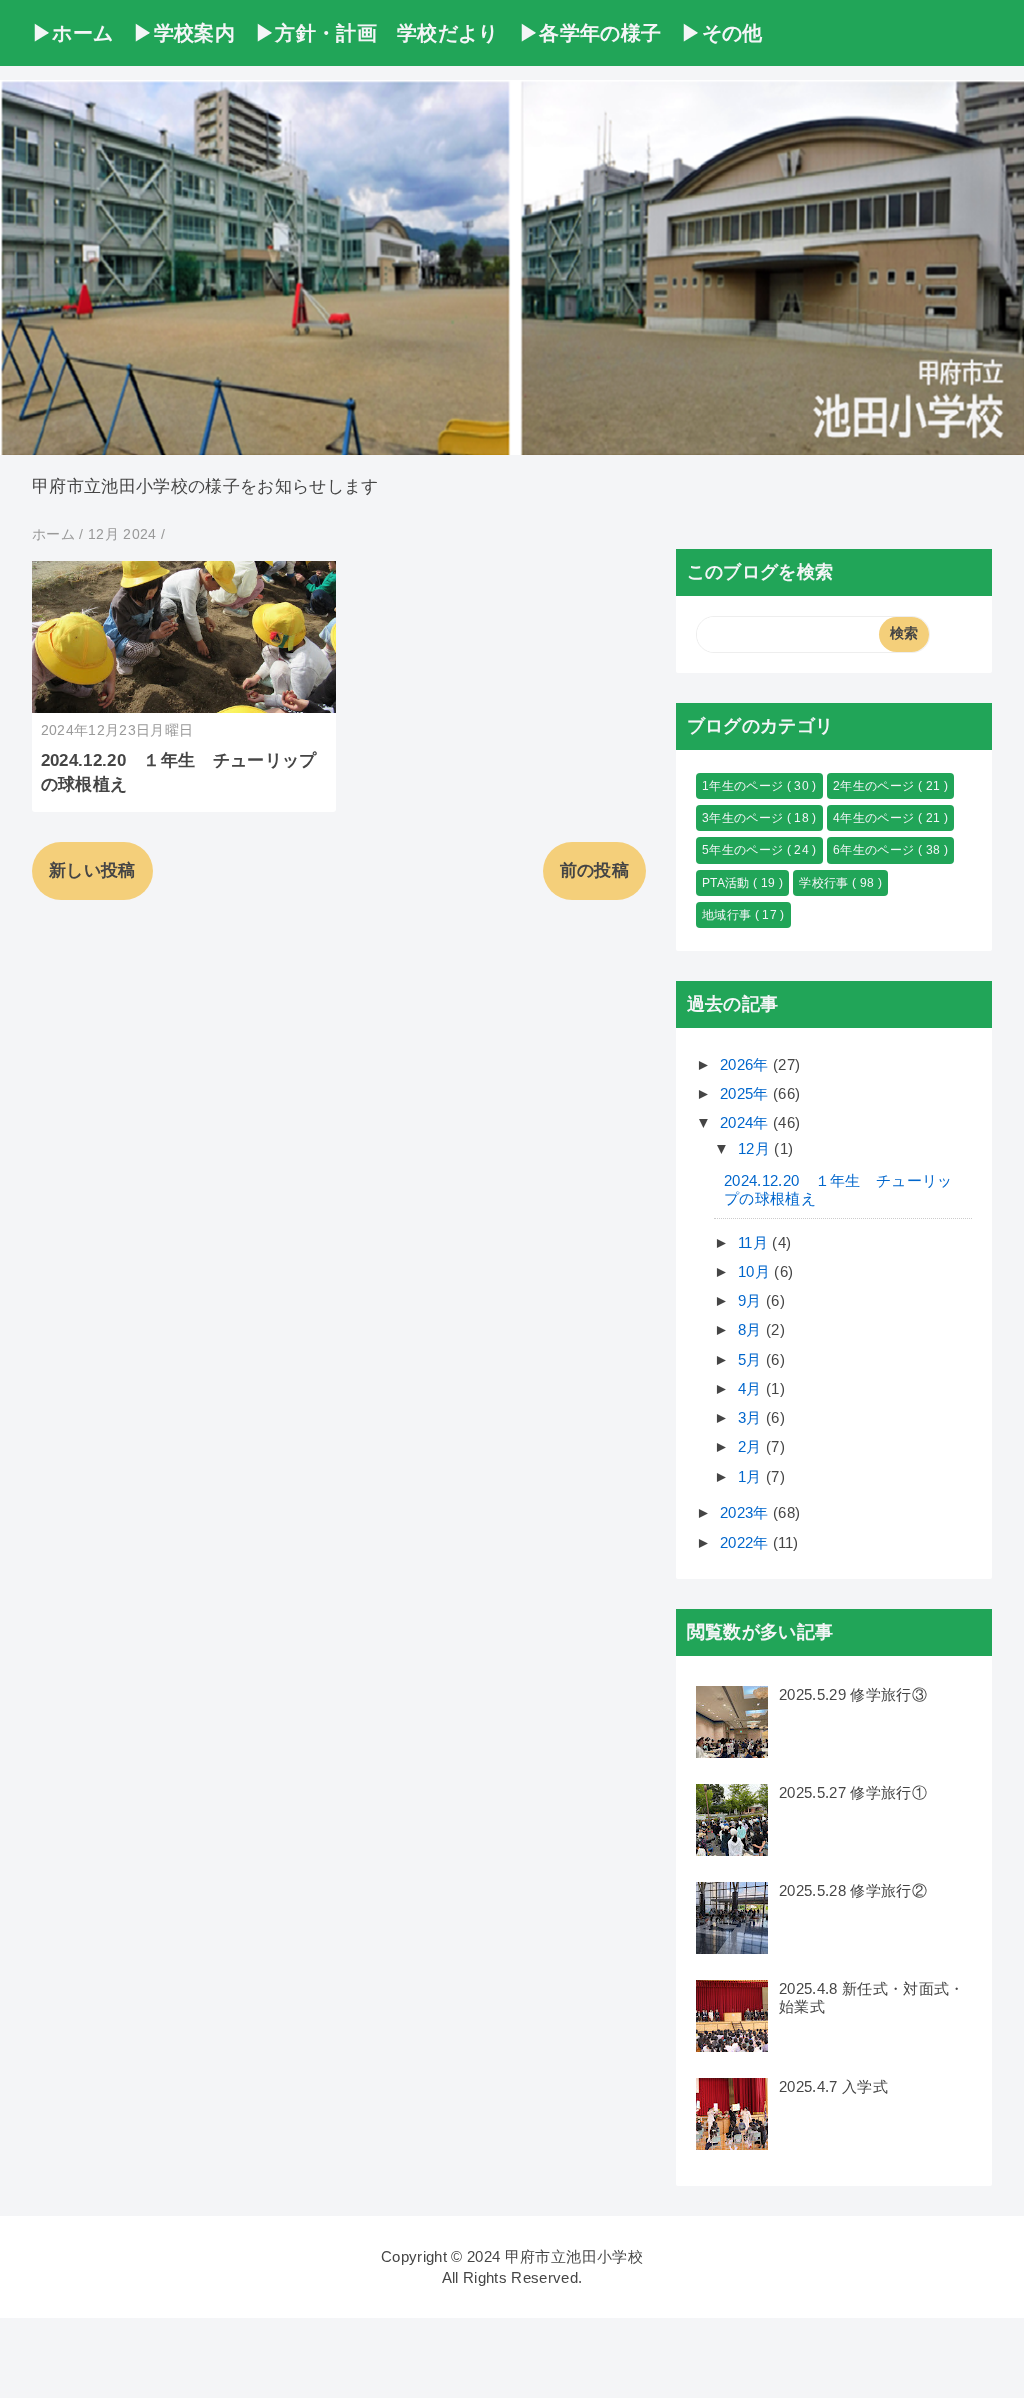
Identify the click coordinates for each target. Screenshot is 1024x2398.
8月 (752, 1329)
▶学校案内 (184, 33)
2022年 (746, 1542)
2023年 (746, 1512)
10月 (756, 1271)
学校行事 (825, 883)
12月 (756, 1148)
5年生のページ (744, 850)
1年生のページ (744, 786)
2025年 (746, 1093)
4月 (752, 1388)
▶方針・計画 (316, 33)
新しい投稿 (92, 870)
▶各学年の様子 (590, 33)
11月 (755, 1242)
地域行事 (728, 915)
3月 (752, 1417)
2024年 (746, 1122)
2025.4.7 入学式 (833, 2086)
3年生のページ (744, 818)
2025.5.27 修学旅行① (853, 1792)
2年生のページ (875, 786)
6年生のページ (875, 850)
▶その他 (721, 33)
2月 (752, 1446)
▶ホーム (72, 33)
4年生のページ (875, 818)
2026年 (746, 1064)
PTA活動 (727, 883)
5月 (752, 1359)
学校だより (448, 33)
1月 (752, 1476)
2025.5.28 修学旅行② (853, 1890)
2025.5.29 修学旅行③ (853, 1694)
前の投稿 (594, 870)
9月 (752, 1300)
